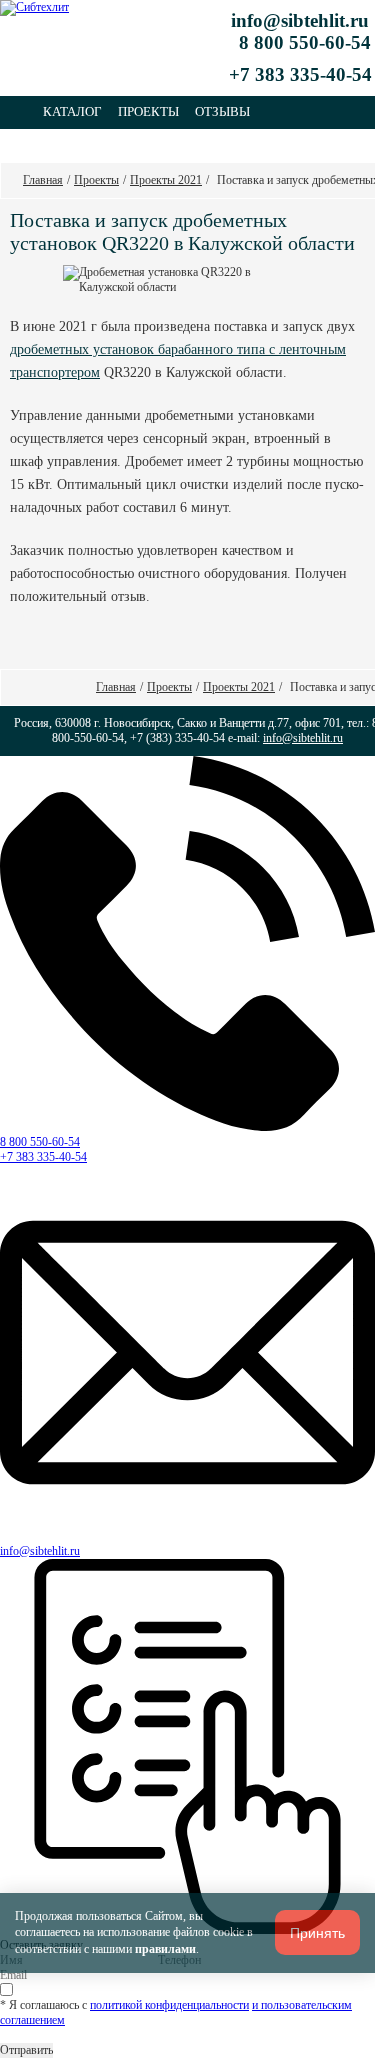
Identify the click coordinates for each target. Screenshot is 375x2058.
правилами (165, 1949)
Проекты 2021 (166, 180)
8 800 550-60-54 (40, 1142)
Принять (317, 1933)
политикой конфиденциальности (169, 2005)
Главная (43, 180)
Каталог (72, 111)
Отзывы (222, 111)
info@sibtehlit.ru (300, 20)
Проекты (148, 111)
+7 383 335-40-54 (43, 1157)
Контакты (78, 144)
